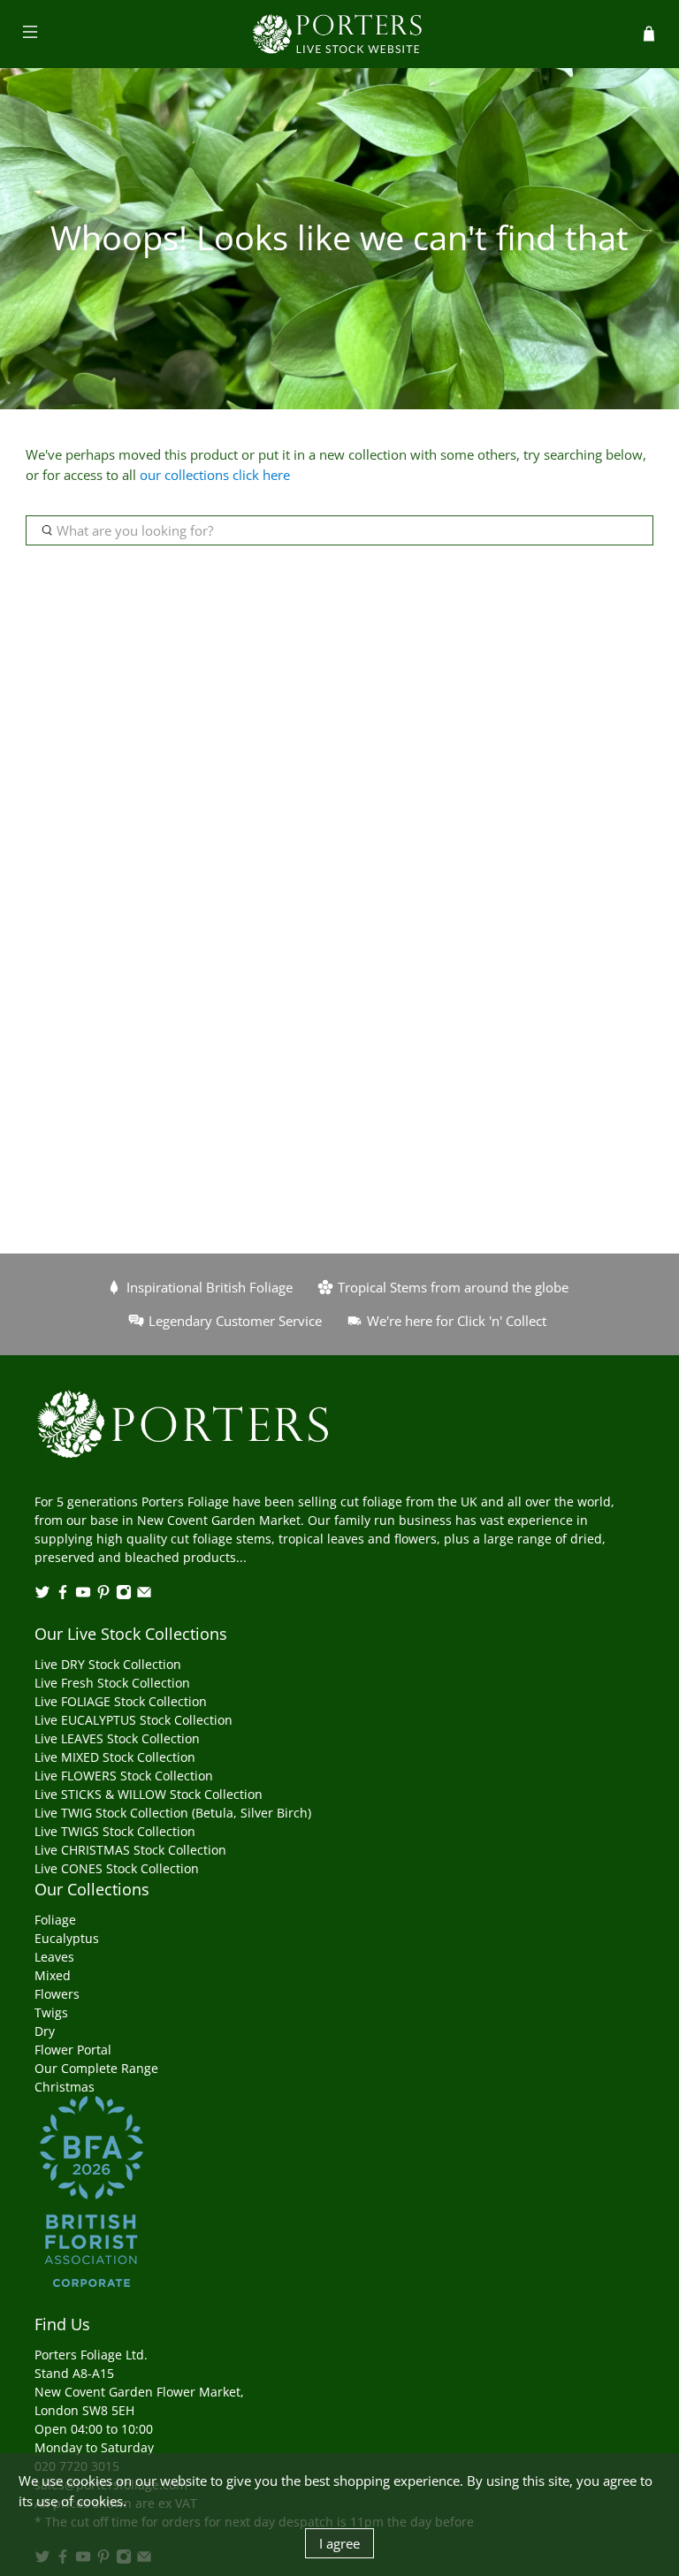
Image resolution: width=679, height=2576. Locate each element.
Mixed (53, 1975)
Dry (45, 2031)
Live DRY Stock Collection (108, 1664)
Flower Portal (73, 2050)
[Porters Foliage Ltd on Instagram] (124, 1595)
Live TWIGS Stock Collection (115, 1831)
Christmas (65, 2087)
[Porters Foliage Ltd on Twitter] (42, 1595)
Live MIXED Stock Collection (115, 1757)
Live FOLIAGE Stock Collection (121, 1701)
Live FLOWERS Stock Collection (124, 1776)
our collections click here (215, 475)
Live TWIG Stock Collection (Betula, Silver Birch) (173, 1813)
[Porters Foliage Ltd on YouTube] (83, 1595)
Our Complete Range (96, 2068)
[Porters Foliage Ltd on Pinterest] (103, 1595)
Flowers (57, 1994)
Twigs (51, 2012)
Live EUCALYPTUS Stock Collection (134, 1720)
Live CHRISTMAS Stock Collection (130, 1850)
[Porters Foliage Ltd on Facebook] (63, 1595)
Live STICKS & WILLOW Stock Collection (149, 1794)
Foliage (55, 1920)
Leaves (54, 1957)
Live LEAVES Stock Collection (117, 1738)
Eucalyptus (67, 1938)
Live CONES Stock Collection (117, 1868)
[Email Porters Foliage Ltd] (144, 1595)
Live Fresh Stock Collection (112, 1683)
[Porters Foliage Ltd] (339, 34)
